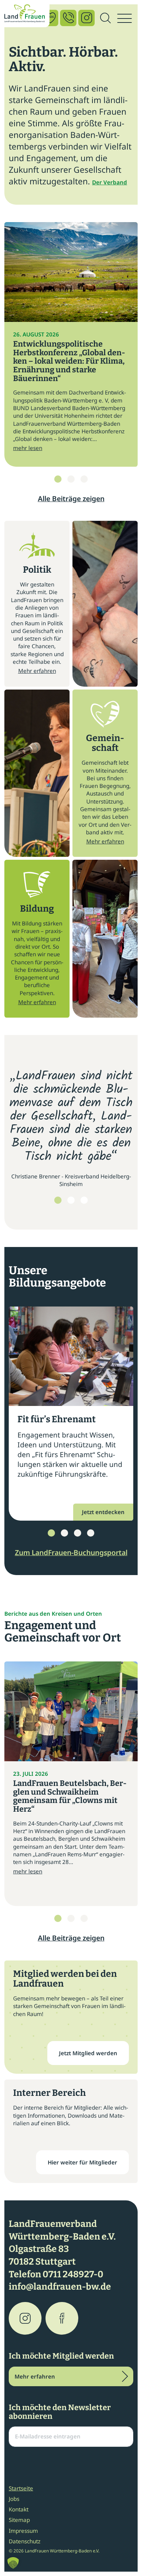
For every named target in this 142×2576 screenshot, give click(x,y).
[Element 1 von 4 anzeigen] (51, 1533)
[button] (13, 2563)
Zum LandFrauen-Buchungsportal (71, 1552)
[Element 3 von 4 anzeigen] (78, 1533)
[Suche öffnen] (105, 19)
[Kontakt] (68, 18)
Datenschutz (25, 2541)
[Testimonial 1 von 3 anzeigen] (58, 1200)
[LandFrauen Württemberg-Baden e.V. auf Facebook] (62, 2318)
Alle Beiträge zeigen (71, 498)
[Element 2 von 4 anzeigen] (64, 1533)
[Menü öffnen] (125, 19)
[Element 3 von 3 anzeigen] (84, 479)
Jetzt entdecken (103, 1512)
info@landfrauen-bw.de (60, 2287)
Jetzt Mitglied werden (88, 2053)
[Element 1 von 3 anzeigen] (58, 479)
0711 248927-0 (73, 2274)
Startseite (21, 2488)
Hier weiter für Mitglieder (82, 2162)
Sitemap (19, 2520)
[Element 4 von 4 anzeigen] (91, 1533)
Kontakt (19, 2509)
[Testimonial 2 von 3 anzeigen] (71, 1200)
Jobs (14, 2499)
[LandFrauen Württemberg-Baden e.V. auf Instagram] (25, 2318)
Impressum (23, 2531)
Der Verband (110, 182)
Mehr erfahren (37, 671)
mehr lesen (28, 448)
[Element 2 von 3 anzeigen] (71, 479)
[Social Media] (86, 18)
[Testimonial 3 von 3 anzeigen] (84, 1200)
